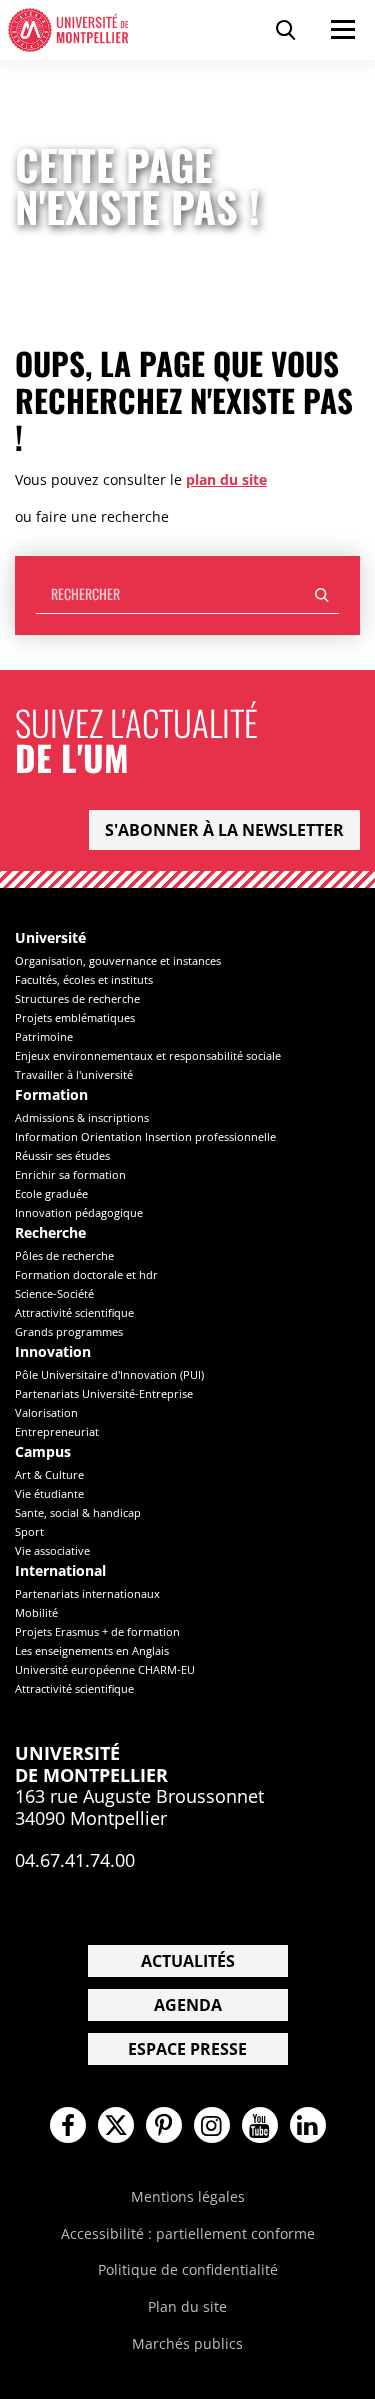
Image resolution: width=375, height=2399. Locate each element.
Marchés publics (187, 2343)
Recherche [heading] (50, 1233)
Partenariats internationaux (87, 1593)
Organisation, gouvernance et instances (118, 960)
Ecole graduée (51, 1193)
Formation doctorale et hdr (86, 1274)
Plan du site (187, 2306)
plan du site (226, 479)
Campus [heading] (43, 1452)
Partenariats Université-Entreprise (104, 1393)
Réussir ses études (62, 1155)
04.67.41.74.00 (75, 1860)
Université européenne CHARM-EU (105, 1669)
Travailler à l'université (74, 1074)
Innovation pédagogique (79, 1212)
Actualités (188, 1961)
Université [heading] (50, 938)
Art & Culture (49, 1474)
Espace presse (187, 2049)
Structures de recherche (77, 998)
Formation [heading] (51, 1095)
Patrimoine (44, 1036)
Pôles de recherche (64, 1255)
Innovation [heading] (53, 1352)
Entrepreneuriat (57, 1431)
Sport (29, 1531)
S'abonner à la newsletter (224, 830)
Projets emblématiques (75, 1017)
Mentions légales (188, 2196)
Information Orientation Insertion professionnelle (145, 1136)
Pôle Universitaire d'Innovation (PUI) (109, 1374)
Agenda (188, 2005)
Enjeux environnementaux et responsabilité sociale (148, 1055)
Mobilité (36, 1612)
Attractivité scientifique (74, 1312)
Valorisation (46, 1412)
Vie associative (52, 1550)
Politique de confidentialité (188, 2269)
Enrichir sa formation (70, 1174)
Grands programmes (69, 1331)
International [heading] (60, 1571)
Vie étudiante (49, 1493)
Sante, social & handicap (78, 1512)
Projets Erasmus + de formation (97, 1631)
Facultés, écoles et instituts (84, 979)
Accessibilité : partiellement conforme (188, 2233)
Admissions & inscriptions (82, 1117)
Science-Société (54, 1293)
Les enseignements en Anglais (92, 1650)
